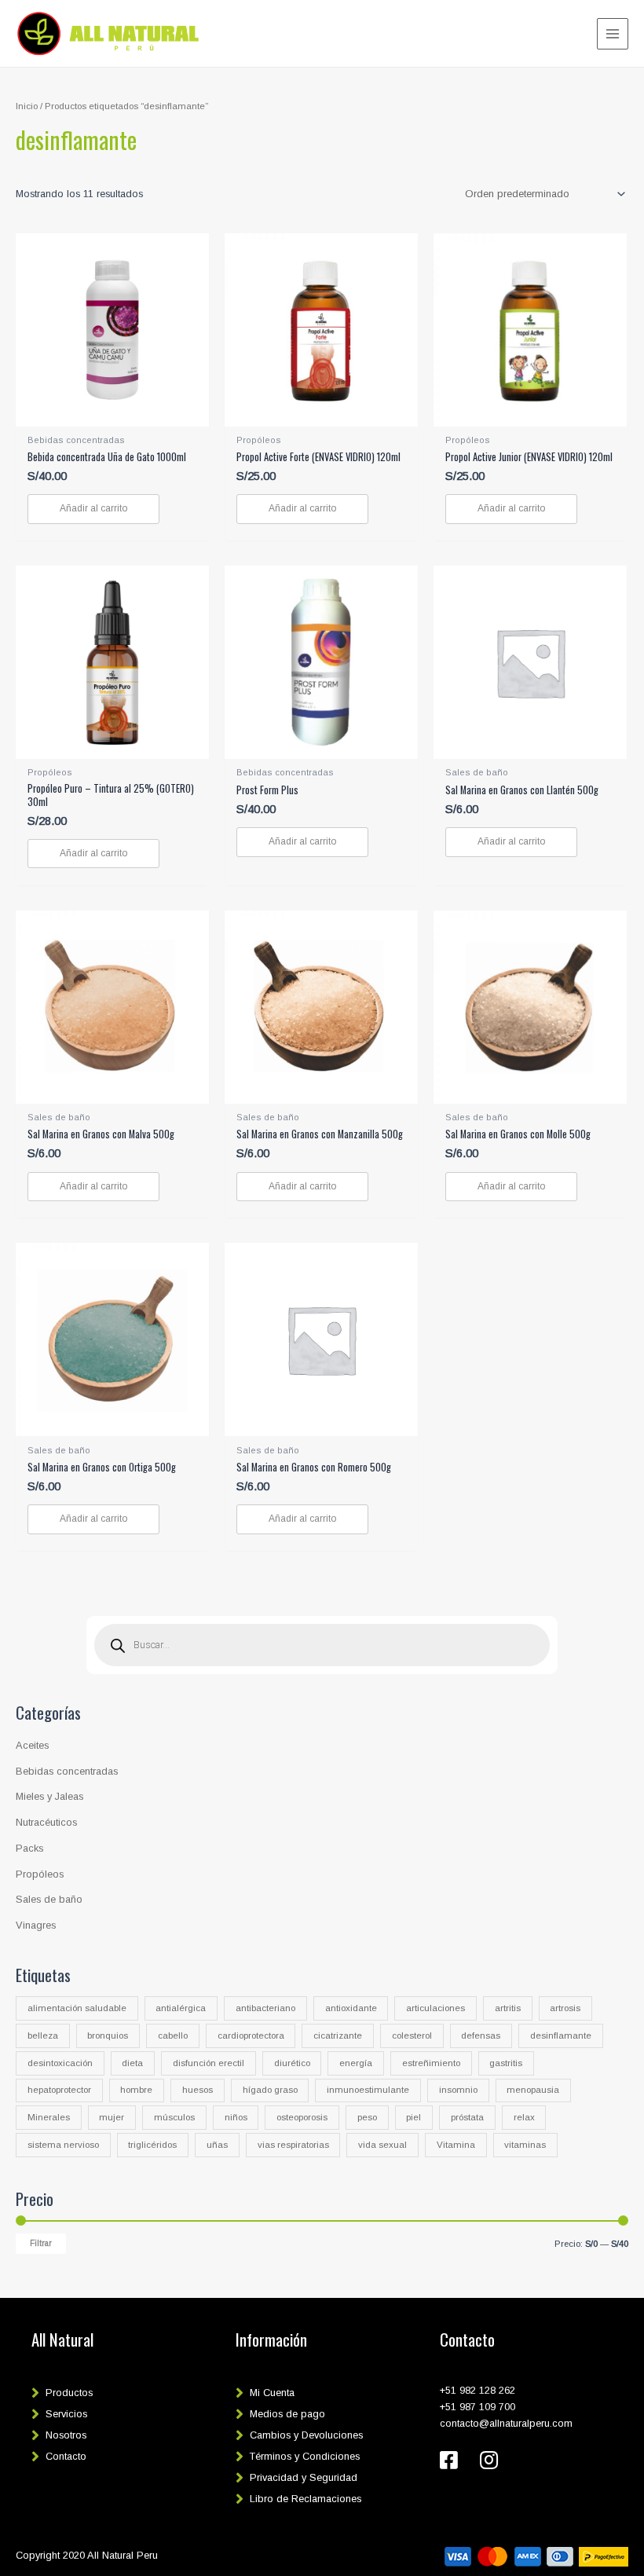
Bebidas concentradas (67, 1771)
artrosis (565, 2008)
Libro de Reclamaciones (306, 2499)
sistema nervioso (63, 2145)
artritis (508, 2008)
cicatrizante (338, 2036)
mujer (112, 2117)
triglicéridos (152, 2145)
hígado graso (270, 2090)
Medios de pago (287, 2414)
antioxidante (351, 2008)
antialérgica (181, 2008)
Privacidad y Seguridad (304, 2477)
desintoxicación (60, 2063)
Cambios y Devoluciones (306, 2435)
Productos (69, 2393)
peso (367, 2117)
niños (236, 2117)
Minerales (49, 2117)
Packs (29, 1848)
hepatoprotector (59, 2090)
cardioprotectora (251, 2036)
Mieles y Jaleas (49, 1796)
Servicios (66, 2414)
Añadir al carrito (93, 508)
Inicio (27, 106)
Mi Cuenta (272, 2393)
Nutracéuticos (46, 1822)
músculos (174, 2117)
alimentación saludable (77, 2008)
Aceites (32, 1745)
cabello (173, 2036)
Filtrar (41, 2243)
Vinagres (36, 1925)
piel (413, 2117)
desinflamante (561, 2036)
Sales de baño (49, 1899)
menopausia (533, 2090)
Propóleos (40, 1874)
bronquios (108, 2036)
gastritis (506, 2063)
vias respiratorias (293, 2145)
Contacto (66, 2456)
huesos (198, 2090)
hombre (136, 2090)
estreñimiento (431, 2063)
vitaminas (525, 2145)
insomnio (458, 2090)
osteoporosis (302, 2117)
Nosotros (66, 2435)
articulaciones (435, 2008)
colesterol (412, 2036)
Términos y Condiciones (305, 2456)
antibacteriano (265, 2008)
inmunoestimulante (368, 2090)
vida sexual (382, 2145)
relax (524, 2117)
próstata (467, 2117)
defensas (481, 2036)
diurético (292, 2063)
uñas (217, 2145)
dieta (132, 2063)
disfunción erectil (209, 2063)
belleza (43, 2036)
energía (356, 2063)
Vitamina (456, 2145)
